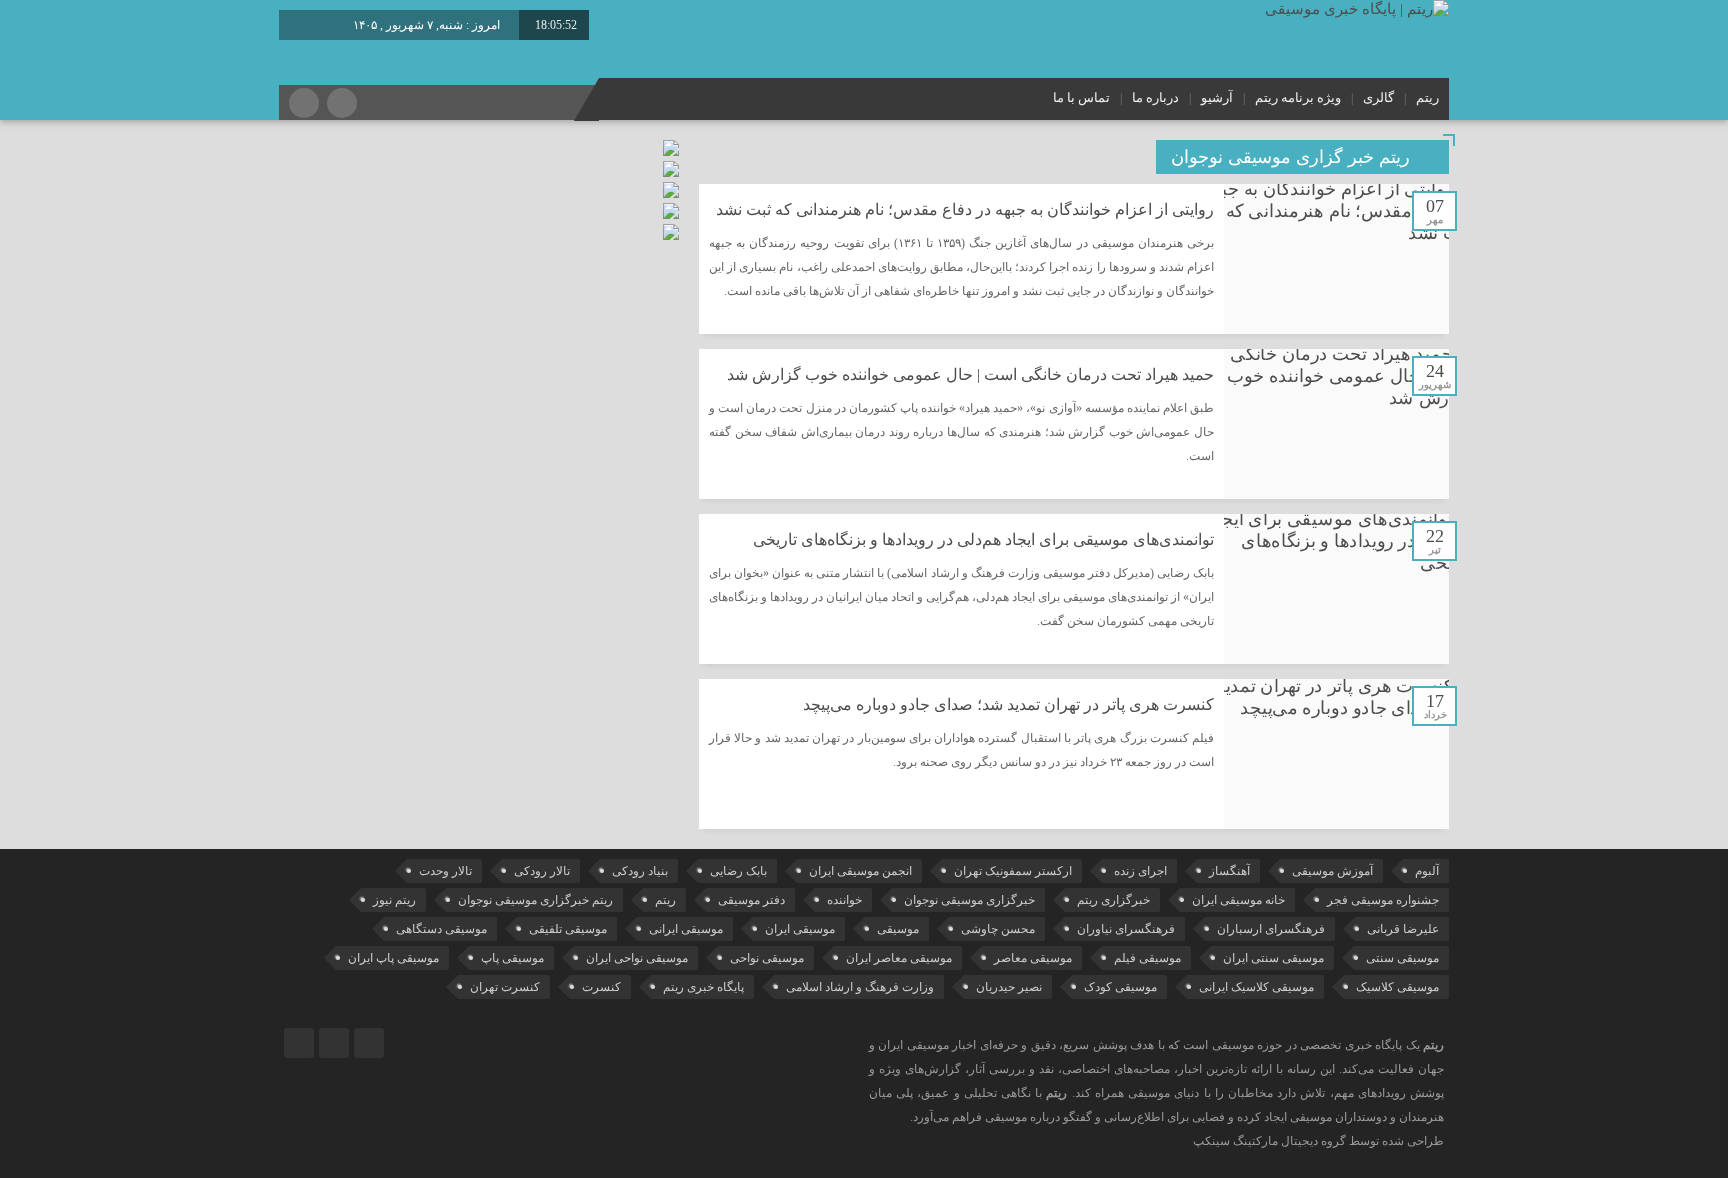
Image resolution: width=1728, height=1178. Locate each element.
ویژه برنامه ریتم (1298, 97)
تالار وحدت (445, 871)
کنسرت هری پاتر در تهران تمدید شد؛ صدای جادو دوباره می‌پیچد (1008, 704)
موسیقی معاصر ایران (899, 958)
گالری (1378, 97)
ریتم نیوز (394, 900)
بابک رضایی (738, 871)
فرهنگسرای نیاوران (1126, 929)
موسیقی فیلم (1147, 958)
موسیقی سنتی (1402, 958)
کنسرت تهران (505, 987)
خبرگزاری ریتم (1113, 900)
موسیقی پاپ (512, 958)
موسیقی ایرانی (686, 929)
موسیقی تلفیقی (568, 929)
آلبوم (1427, 871)
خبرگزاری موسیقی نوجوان (969, 900)
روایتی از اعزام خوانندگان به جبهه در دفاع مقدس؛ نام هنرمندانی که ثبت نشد (965, 209)
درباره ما (1155, 97)
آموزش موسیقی (1332, 871)
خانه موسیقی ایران (1238, 900)
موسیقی (898, 929)
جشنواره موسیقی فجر (1383, 900)
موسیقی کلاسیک (1397, 987)
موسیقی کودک (1120, 987)
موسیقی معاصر (1033, 958)
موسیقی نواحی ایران (637, 958)
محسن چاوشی (998, 929)
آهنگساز (1229, 871)
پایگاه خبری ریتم (703, 987)
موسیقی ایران (800, 929)
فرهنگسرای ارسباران (1271, 929)
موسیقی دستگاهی (441, 929)
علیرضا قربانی (1403, 929)
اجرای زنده (1140, 871)
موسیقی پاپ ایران (393, 958)
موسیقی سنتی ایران (1273, 958)
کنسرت (601, 987)
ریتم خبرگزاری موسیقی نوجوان (535, 900)
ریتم (1427, 97)
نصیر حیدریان (1009, 987)
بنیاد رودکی (640, 871)
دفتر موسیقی (751, 900)
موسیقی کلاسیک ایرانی (1256, 987)
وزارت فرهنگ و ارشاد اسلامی (860, 987)
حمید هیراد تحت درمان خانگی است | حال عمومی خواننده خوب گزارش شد (970, 374)
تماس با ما (1081, 97)
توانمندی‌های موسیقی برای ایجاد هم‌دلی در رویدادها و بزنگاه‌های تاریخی (983, 539)
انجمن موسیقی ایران (860, 871)
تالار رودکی (542, 871)
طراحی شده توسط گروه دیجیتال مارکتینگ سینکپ (1318, 1141)
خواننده (844, 900)
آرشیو (1217, 97)
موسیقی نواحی (767, 958)
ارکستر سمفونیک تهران (1013, 871)
